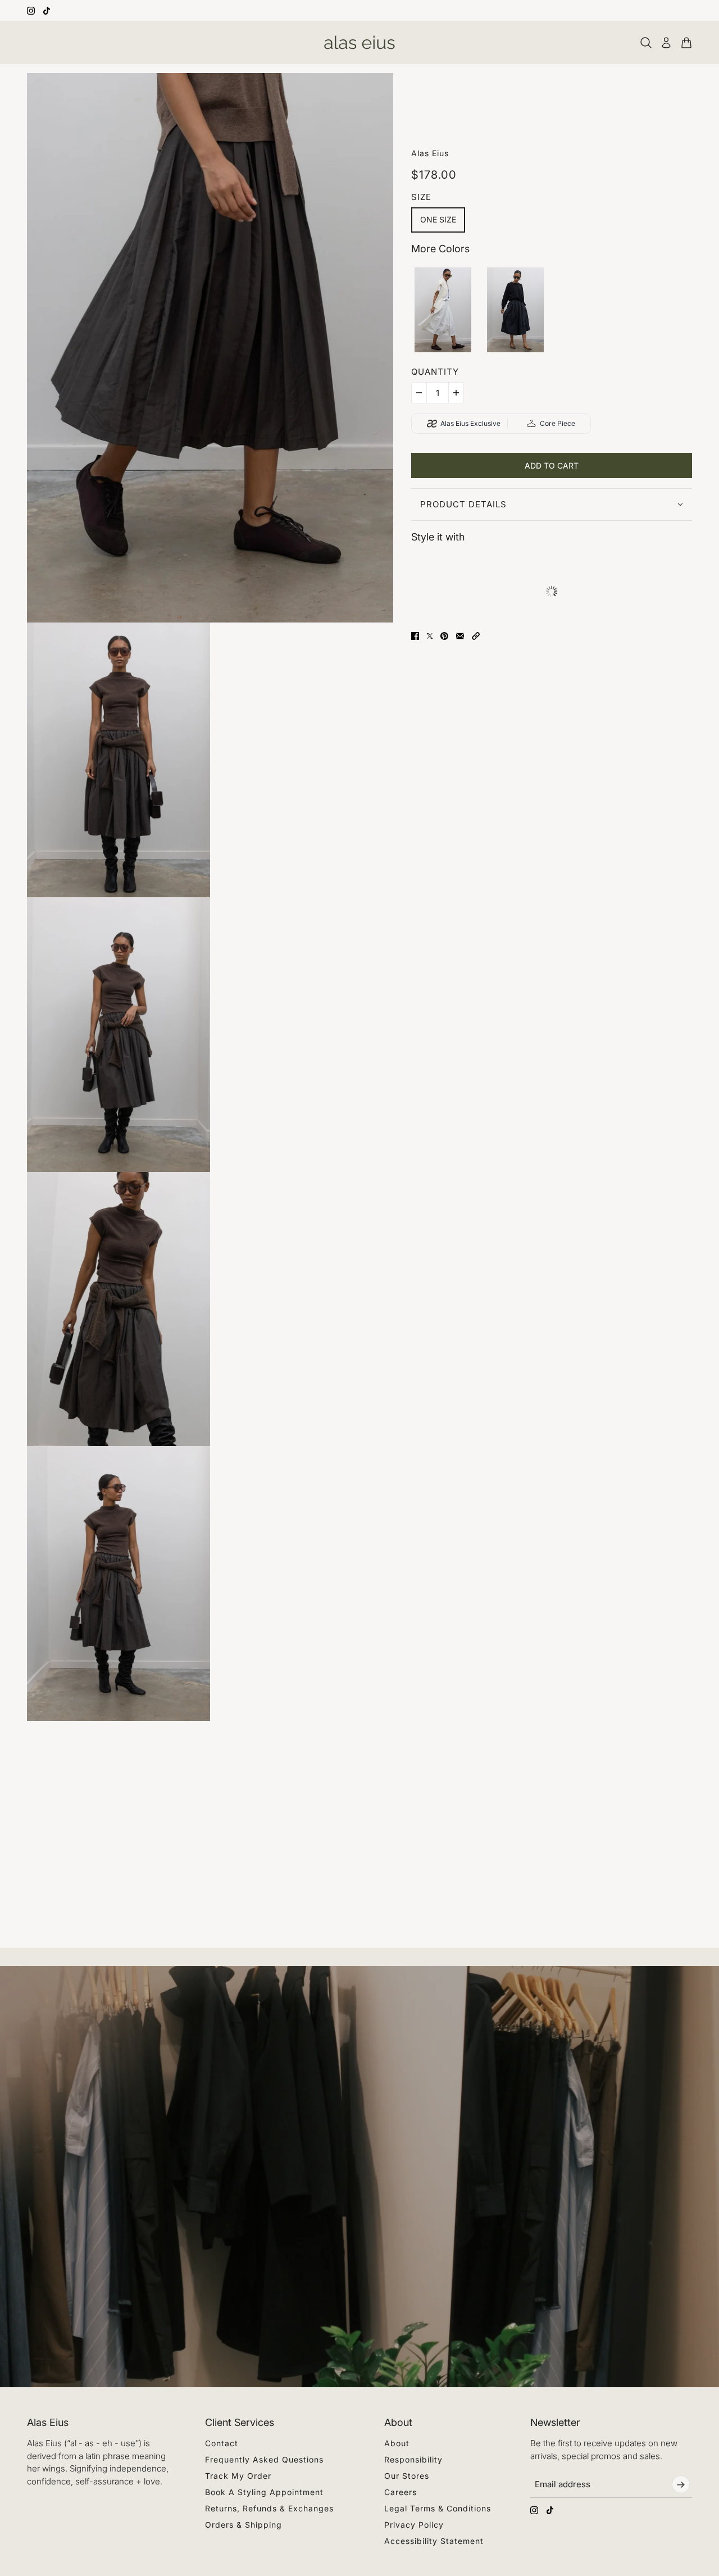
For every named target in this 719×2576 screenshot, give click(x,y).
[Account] (666, 43)
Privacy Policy (414, 2525)
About (397, 2443)
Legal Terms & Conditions (438, 2508)
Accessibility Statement (434, 2541)
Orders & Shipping (244, 2525)
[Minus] (419, 393)
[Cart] (686, 43)
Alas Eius (430, 153)
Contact (222, 2443)
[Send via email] (460, 636)
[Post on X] (430, 636)
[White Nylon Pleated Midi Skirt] (443, 310)
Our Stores (407, 2476)
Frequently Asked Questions (264, 2459)
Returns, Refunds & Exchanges (269, 2508)
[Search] (646, 43)
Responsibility (413, 2459)
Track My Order (238, 2476)
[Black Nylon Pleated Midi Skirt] (515, 310)
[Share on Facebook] (415, 636)
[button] (476, 636)
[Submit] (681, 2484)
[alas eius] (359, 42)
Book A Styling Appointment (264, 2492)
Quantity (435, 372)
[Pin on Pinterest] (444, 636)
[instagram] (31, 11)
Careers (401, 2492)
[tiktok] (47, 11)
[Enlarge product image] (210, 348)
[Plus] (456, 393)
